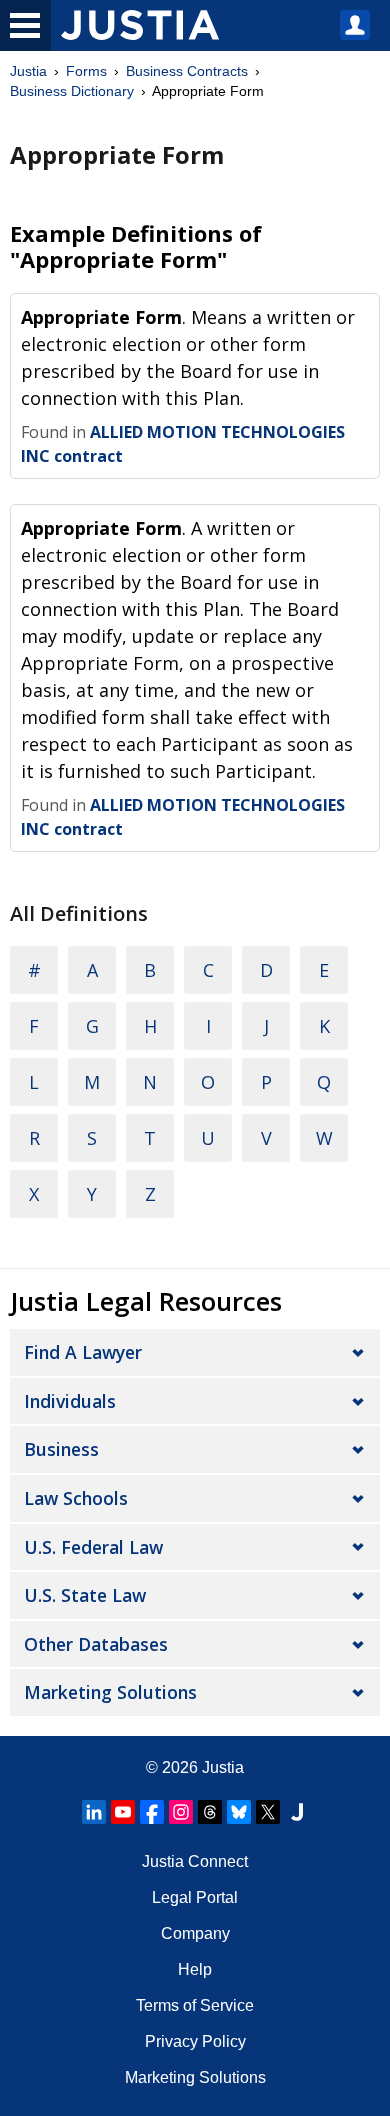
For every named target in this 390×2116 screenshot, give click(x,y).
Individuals (70, 1401)
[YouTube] (123, 1812)
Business (61, 1449)
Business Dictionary (72, 91)
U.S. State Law (85, 1595)
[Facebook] (152, 1812)
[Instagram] (181, 1812)
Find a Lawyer (83, 1352)
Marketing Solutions (110, 1692)
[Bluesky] (239, 1812)
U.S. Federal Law (93, 1547)
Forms (86, 71)
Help (195, 1969)
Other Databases (96, 1644)
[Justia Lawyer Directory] (297, 1812)
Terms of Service (195, 2005)
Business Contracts (187, 71)
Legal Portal (195, 1897)
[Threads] (210, 1812)
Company (195, 1933)
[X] (268, 1812)
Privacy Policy (195, 2041)
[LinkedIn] (94, 1812)
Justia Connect (195, 1861)
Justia (28, 71)
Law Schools (76, 1498)
